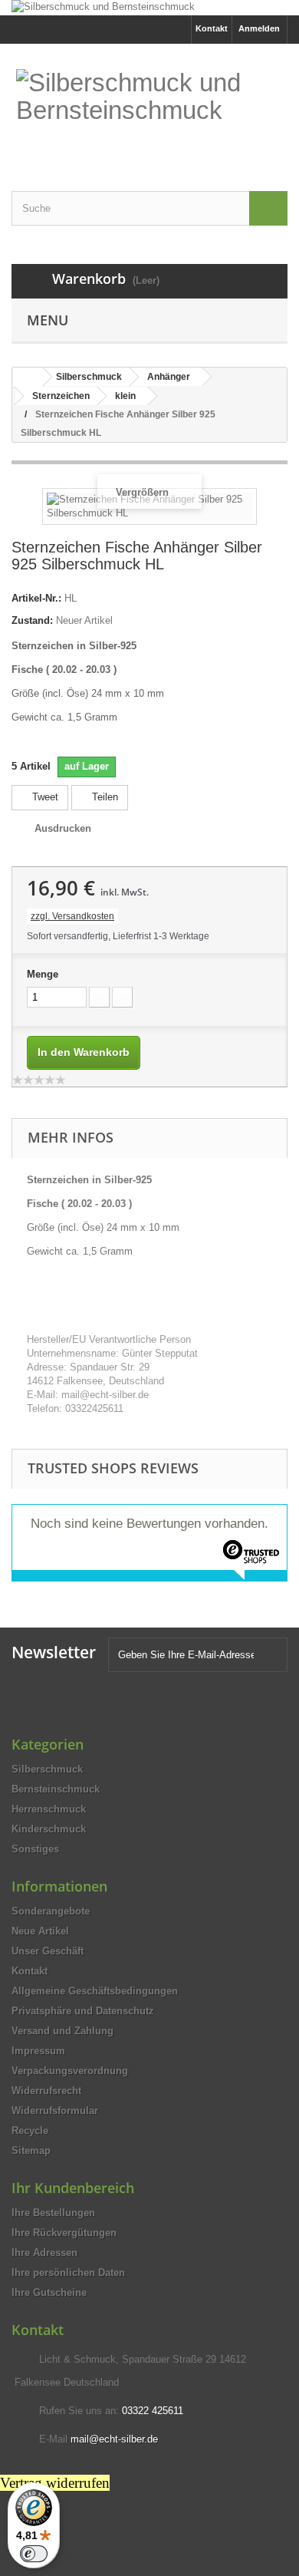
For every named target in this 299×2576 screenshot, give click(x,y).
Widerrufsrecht (46, 2091)
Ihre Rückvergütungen (64, 2233)
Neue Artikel (40, 1931)
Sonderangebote (51, 1911)
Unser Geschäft (48, 1951)
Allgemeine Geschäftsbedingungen (95, 1991)
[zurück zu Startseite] (28, 377)
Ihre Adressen (44, 2253)
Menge (43, 974)
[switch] (34, 2554)
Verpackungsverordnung (70, 2071)
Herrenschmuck (49, 1809)
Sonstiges (35, 1849)
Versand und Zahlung (62, 2031)
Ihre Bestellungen (53, 2213)
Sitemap (31, 2151)
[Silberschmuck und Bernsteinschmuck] (149, 8)
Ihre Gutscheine (49, 2292)
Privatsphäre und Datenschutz (83, 2011)
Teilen (103, 797)
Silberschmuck (47, 1769)
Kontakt (212, 28)
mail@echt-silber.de (114, 2439)
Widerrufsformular (55, 2111)
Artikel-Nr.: (36, 598)
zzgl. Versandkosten (72, 916)
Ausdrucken (63, 828)
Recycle (30, 2131)
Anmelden (259, 28)
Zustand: (32, 620)
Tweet (44, 797)
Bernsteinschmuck (56, 1789)
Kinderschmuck (49, 1829)
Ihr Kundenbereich (73, 2188)
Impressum (38, 2051)
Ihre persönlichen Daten (68, 2273)
